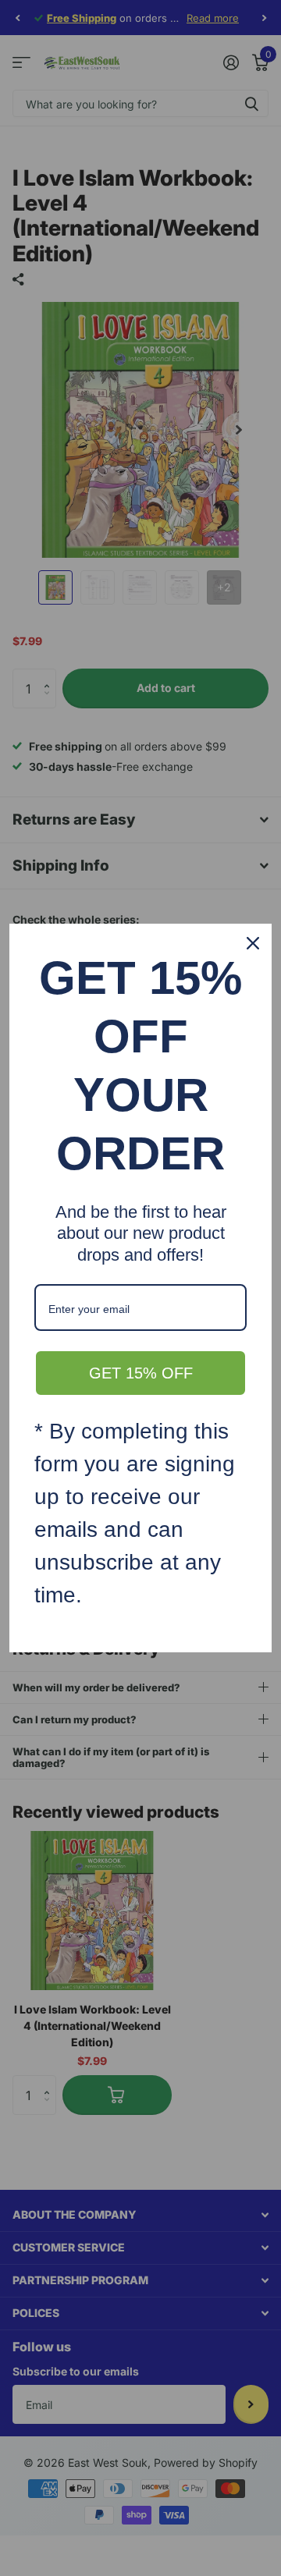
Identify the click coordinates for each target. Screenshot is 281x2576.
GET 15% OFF (141, 1373)
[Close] (253, 943)
